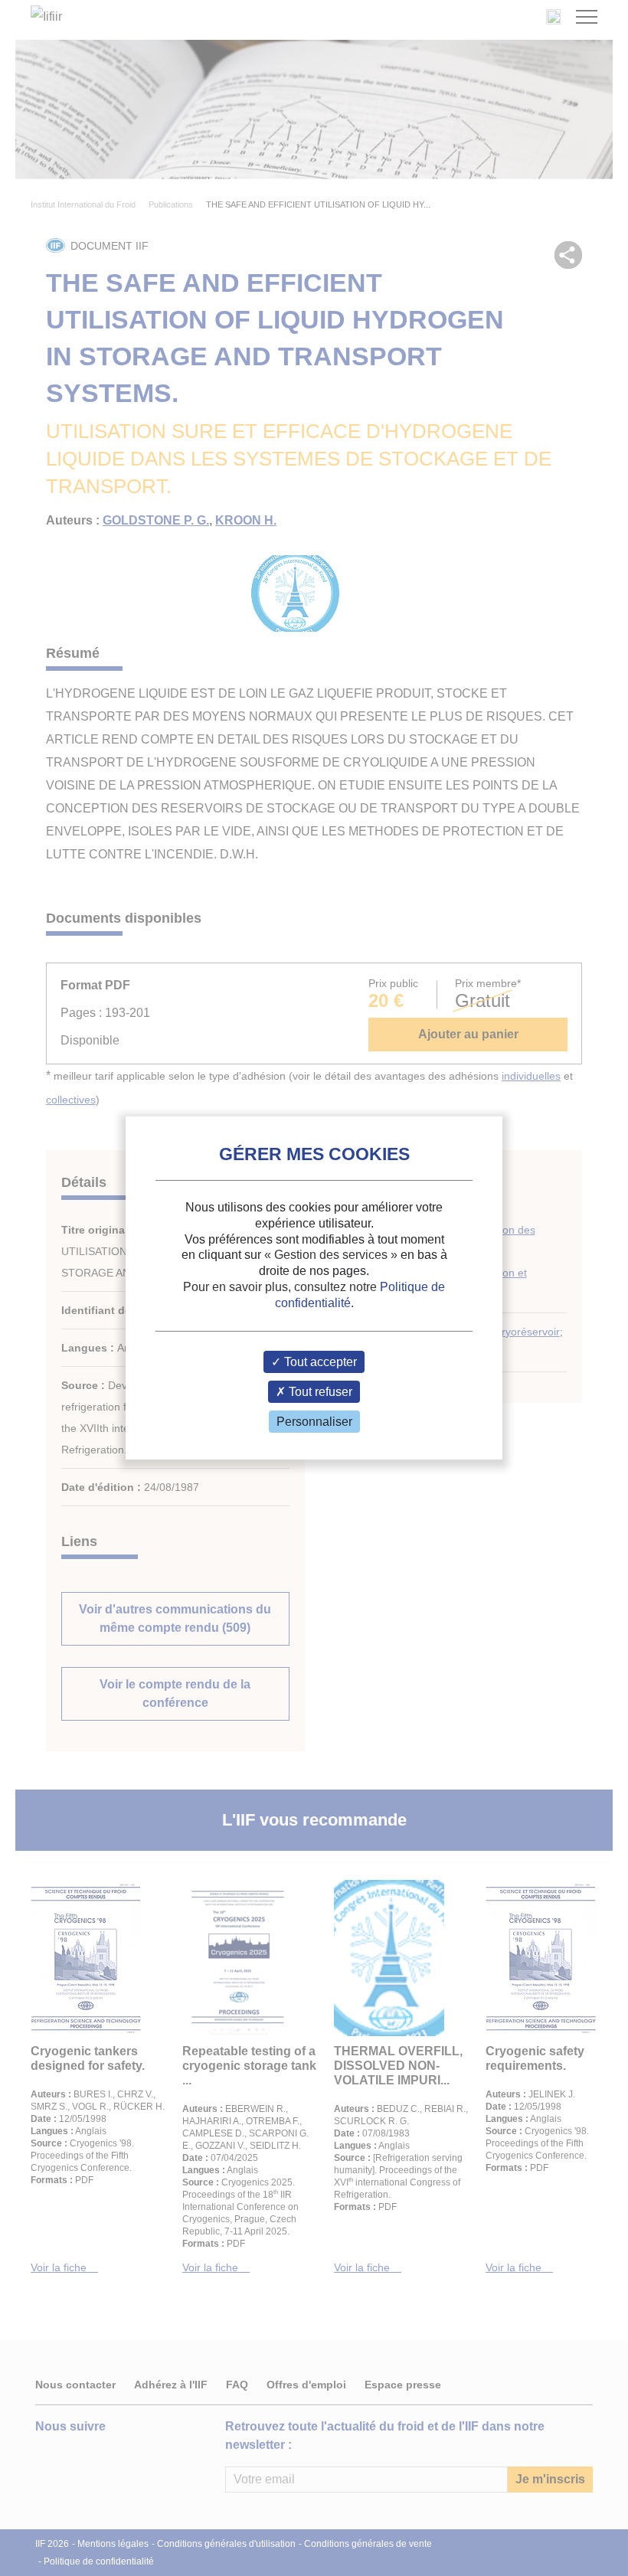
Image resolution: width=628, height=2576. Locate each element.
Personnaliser (314, 1422)
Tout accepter (319, 1362)
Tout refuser (319, 1392)
